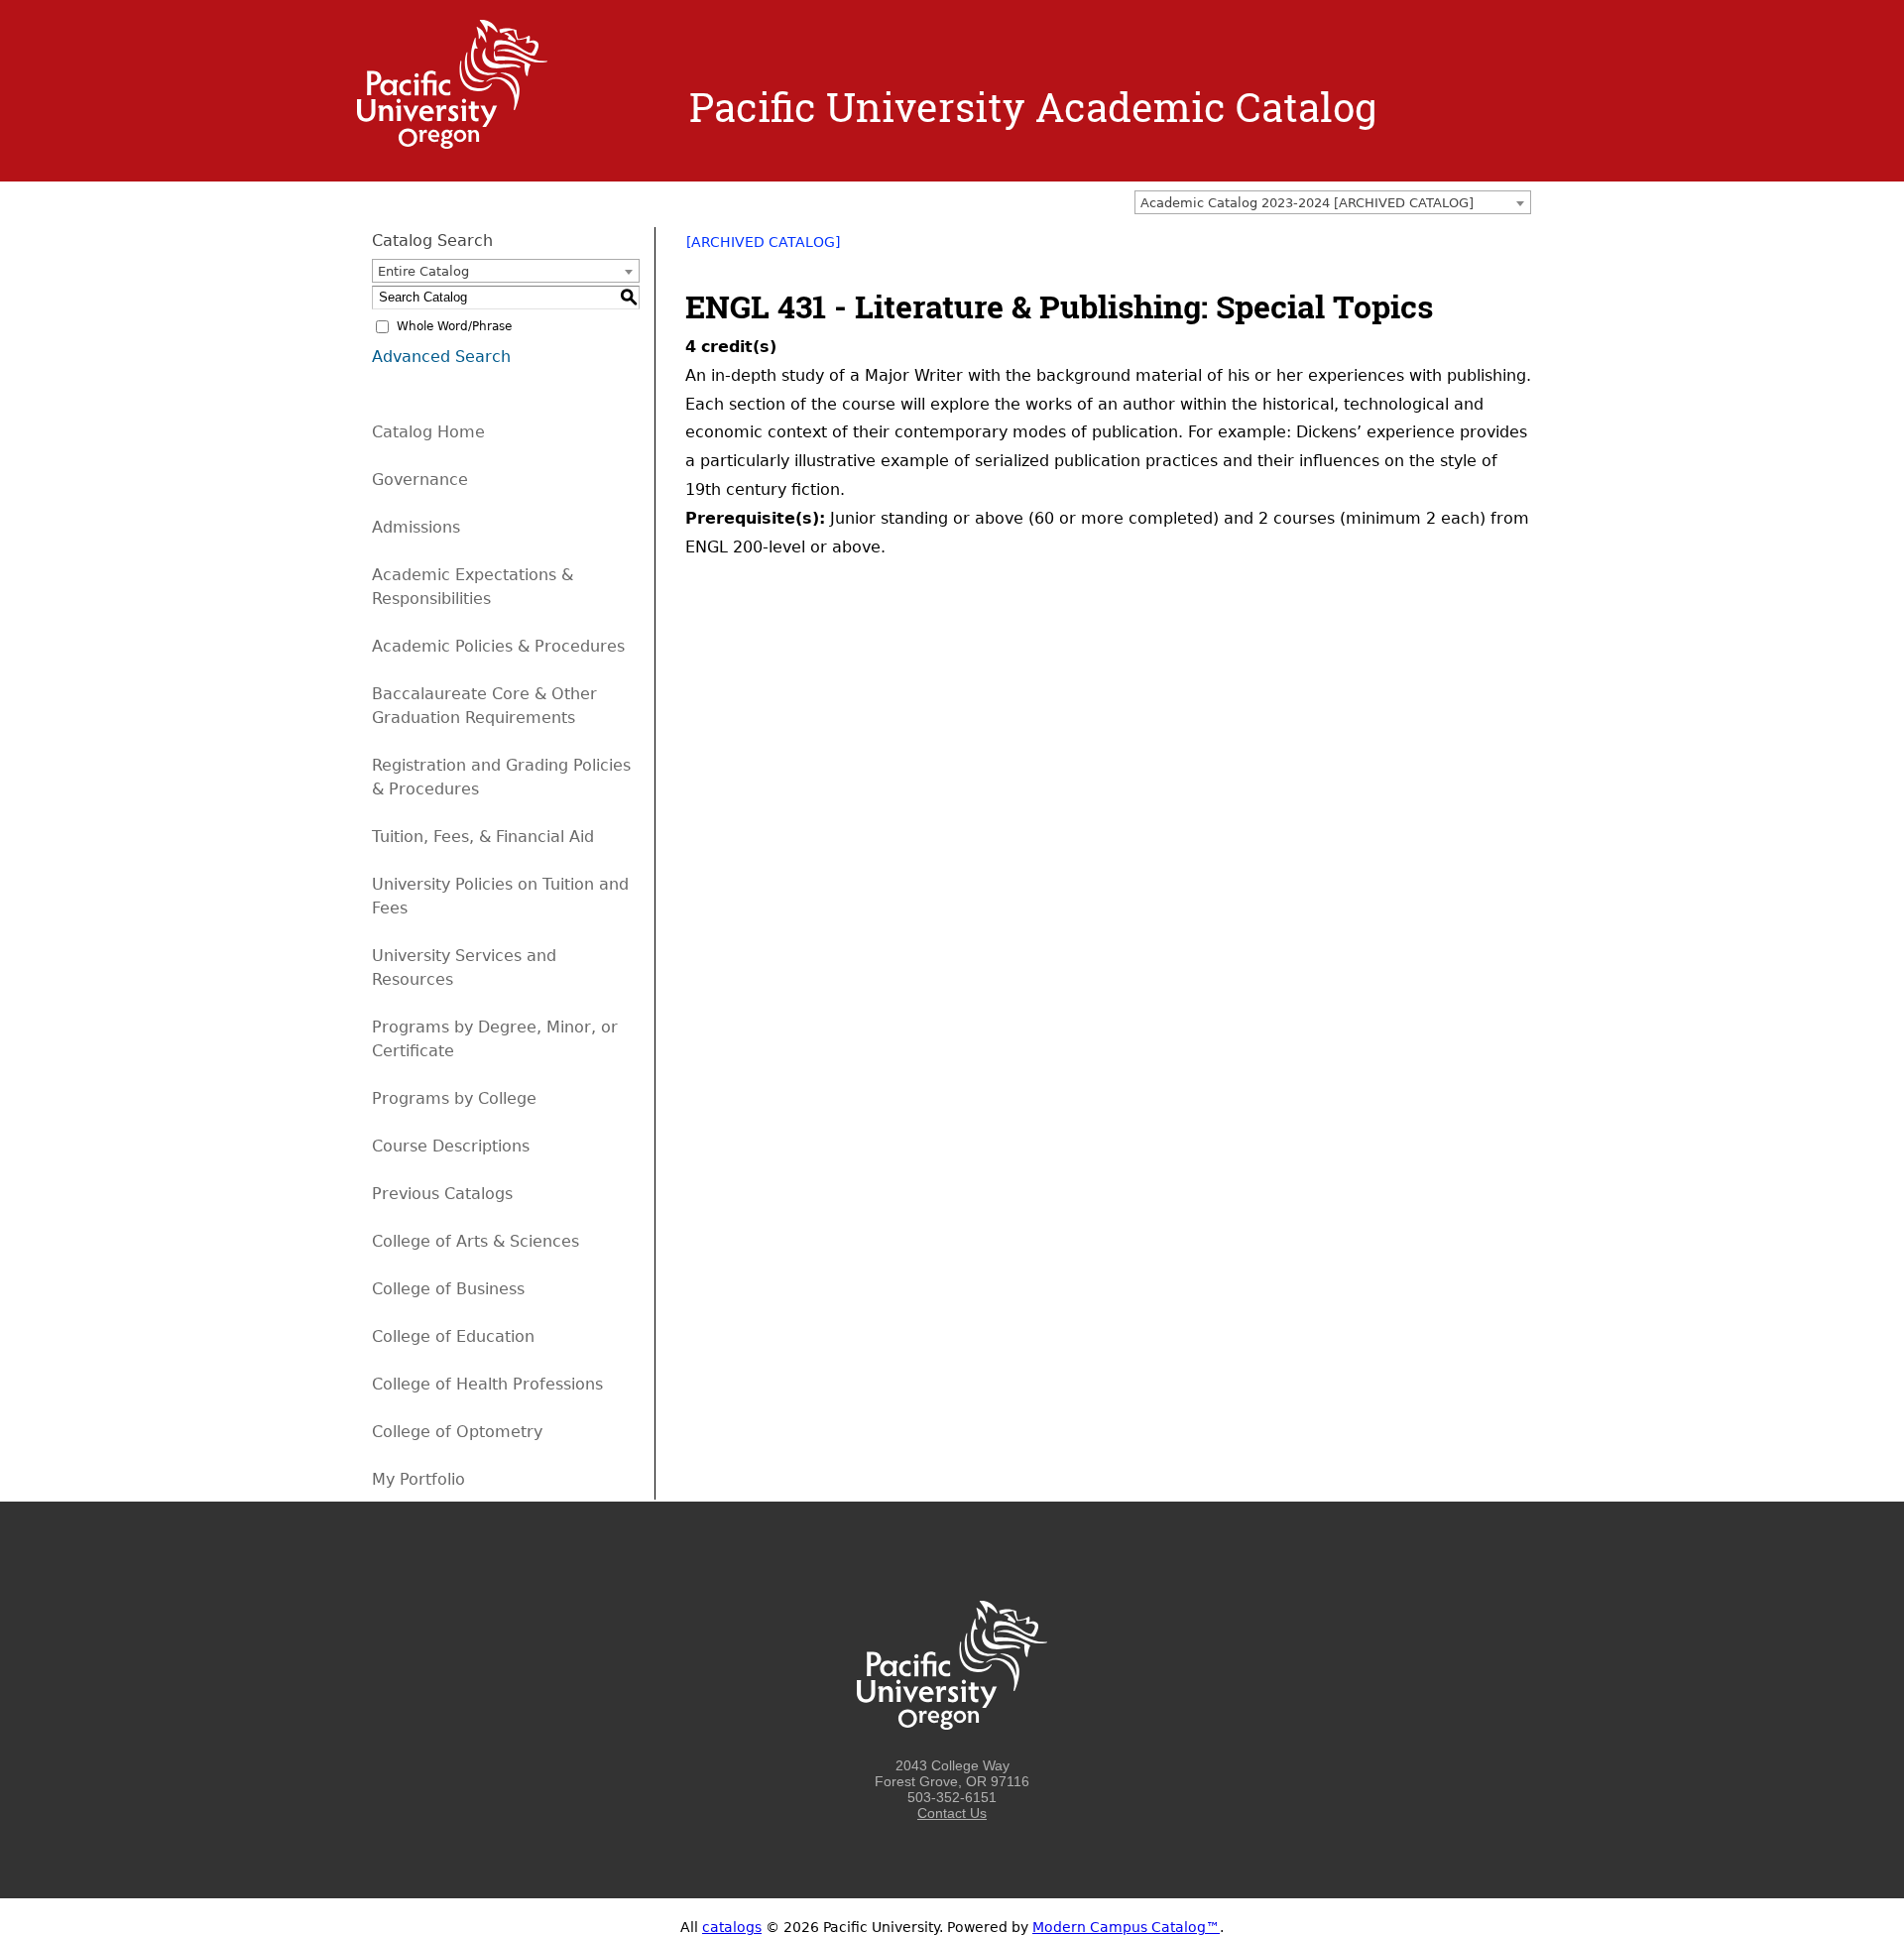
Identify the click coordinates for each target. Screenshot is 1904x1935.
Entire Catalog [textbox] (423, 271)
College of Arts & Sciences (476, 1241)
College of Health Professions (487, 1384)
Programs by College (454, 1098)
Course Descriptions (451, 1146)
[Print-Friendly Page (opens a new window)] (1493, 249)
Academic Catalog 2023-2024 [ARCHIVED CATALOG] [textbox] (1307, 203)
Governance (420, 480)
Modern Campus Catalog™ (1126, 1927)
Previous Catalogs (442, 1194)
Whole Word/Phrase (454, 326)
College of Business (448, 1289)
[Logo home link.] (452, 144)
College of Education (453, 1336)
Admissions (416, 527)
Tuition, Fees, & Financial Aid (483, 837)
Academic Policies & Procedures (498, 646)
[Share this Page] (1468, 249)
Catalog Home (428, 432)
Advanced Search (441, 357)
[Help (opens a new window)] (1519, 249)
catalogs (732, 1927)
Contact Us (952, 1813)
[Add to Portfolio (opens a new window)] (1442, 249)
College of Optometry (457, 1432)
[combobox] (1333, 202)
